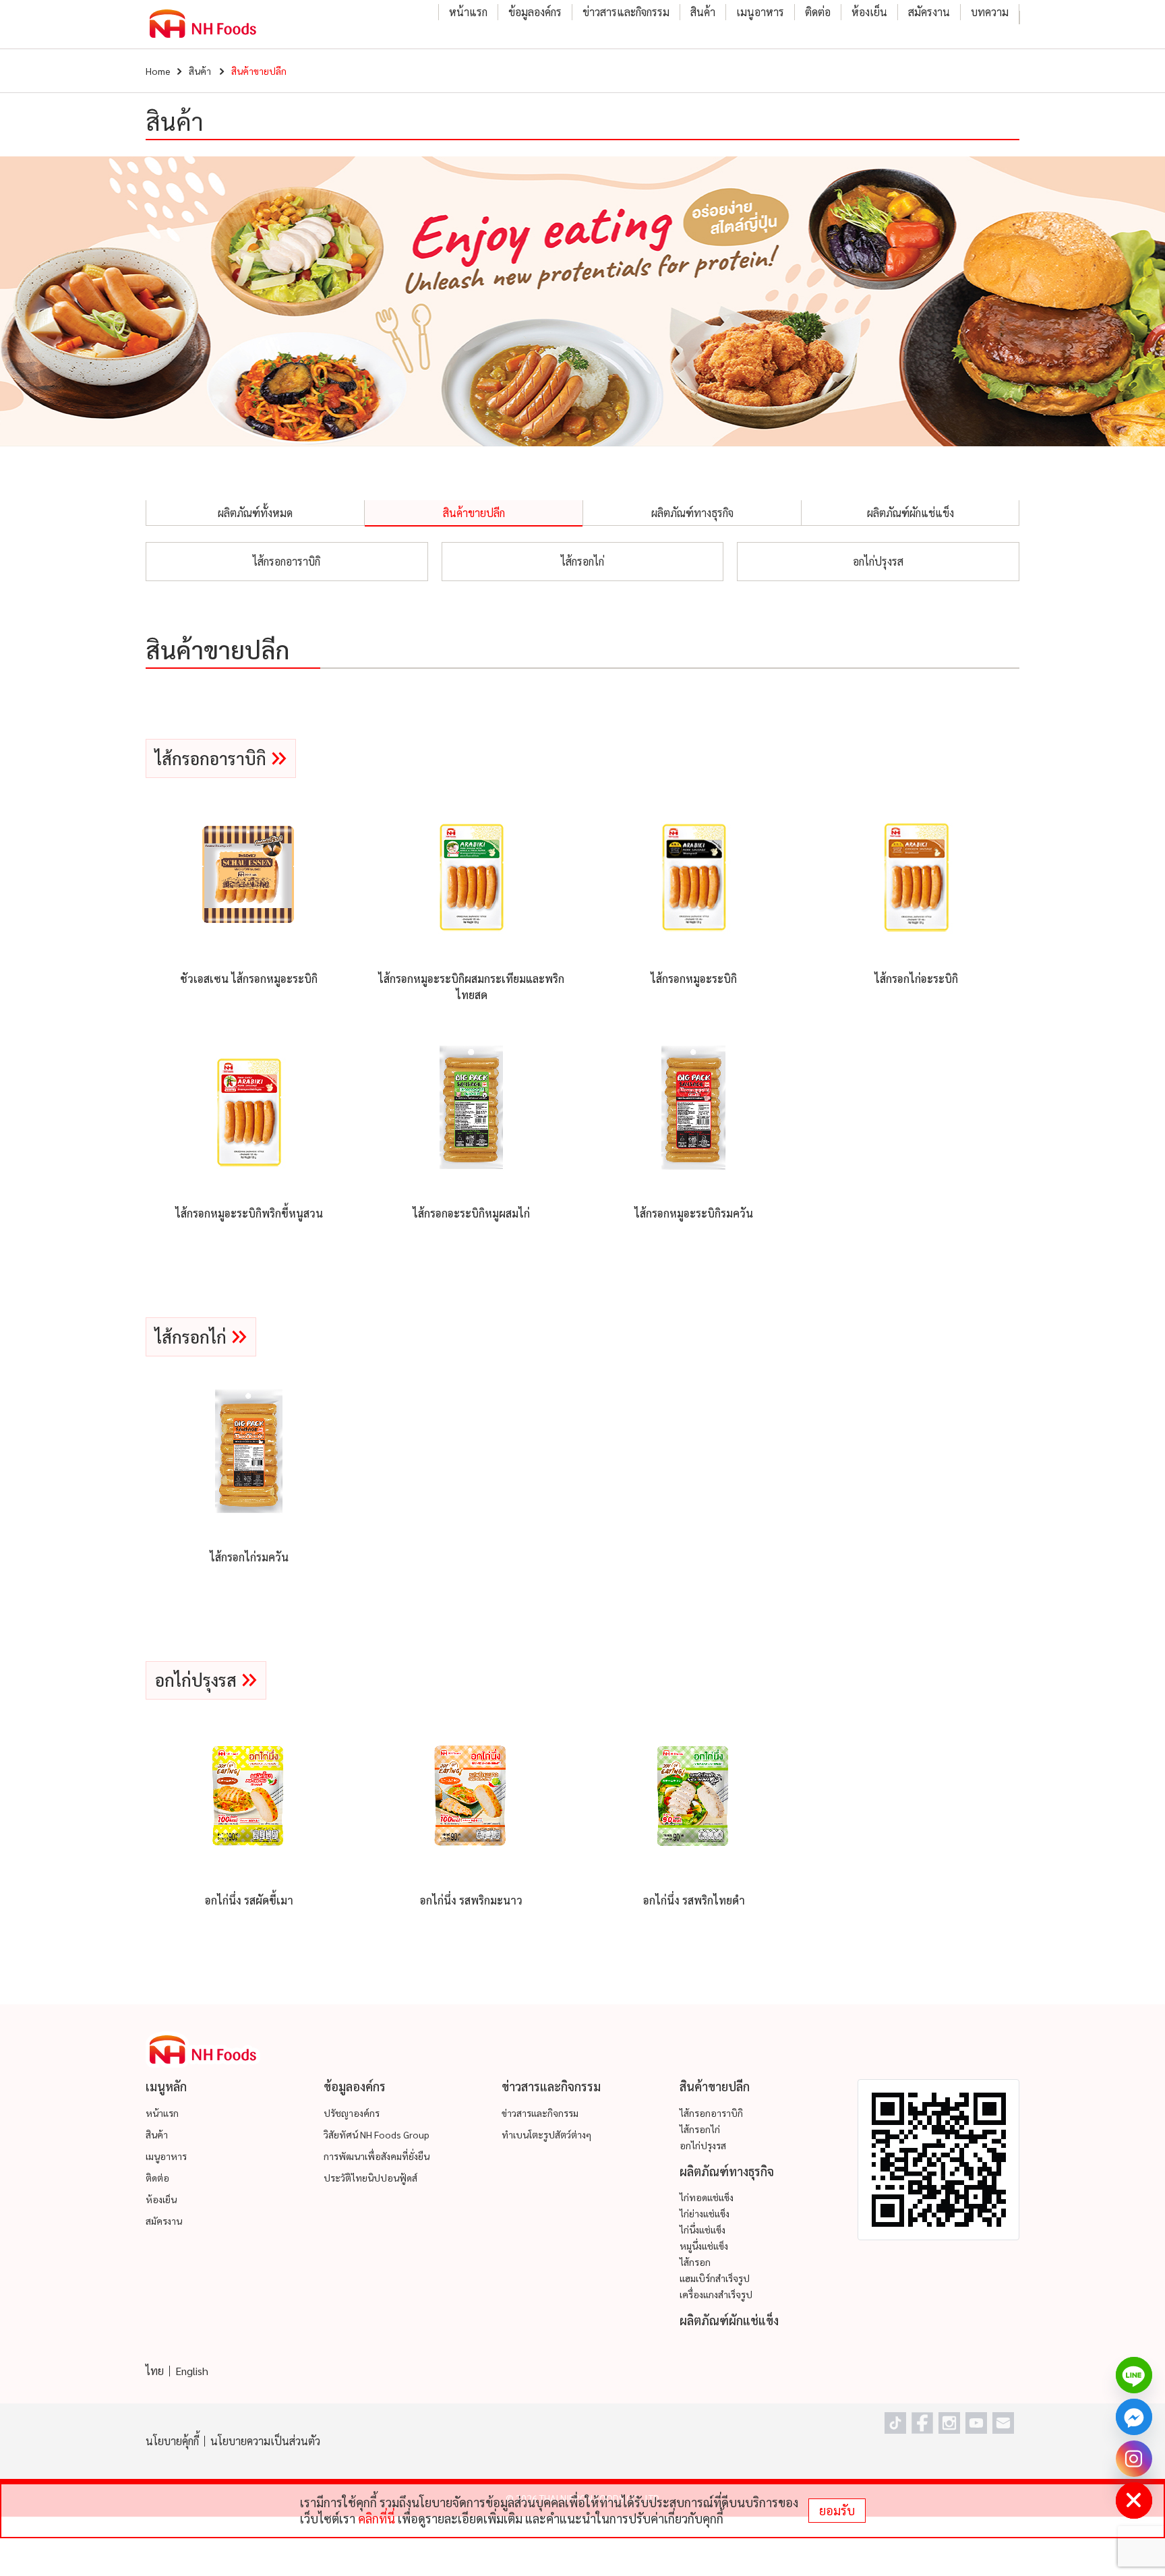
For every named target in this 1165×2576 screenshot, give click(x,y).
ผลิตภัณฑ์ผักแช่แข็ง (910, 513)
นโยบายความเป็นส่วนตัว (265, 2441)
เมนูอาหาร (760, 12)
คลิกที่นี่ (377, 2518)
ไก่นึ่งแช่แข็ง (703, 2229)
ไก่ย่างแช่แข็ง (705, 2213)
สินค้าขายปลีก (474, 513)
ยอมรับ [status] (837, 2510)
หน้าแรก (468, 12)
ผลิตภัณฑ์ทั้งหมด (255, 513)
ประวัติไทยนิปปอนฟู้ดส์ (370, 2178)
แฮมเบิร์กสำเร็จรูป (715, 2278)
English (192, 2371)
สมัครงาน (929, 12)
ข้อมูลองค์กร (535, 12)
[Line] (1134, 2375)
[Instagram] (1134, 2459)
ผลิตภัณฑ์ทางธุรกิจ (692, 513)
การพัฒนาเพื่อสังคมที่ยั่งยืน (377, 2156)
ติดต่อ (818, 12)
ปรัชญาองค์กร (352, 2113)
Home (158, 71)
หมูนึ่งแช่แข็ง (704, 2246)
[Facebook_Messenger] (1134, 2417)
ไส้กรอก (695, 2262)
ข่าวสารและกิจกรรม (626, 12)
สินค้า (703, 12)
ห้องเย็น (869, 12)
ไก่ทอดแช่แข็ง (707, 2197)
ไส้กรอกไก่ (582, 561)
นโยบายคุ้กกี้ (172, 2441)
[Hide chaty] (1134, 2500)
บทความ (990, 12)
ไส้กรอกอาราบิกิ (287, 561)
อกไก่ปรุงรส (878, 561)
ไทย (155, 2371)
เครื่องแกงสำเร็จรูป (716, 2294)
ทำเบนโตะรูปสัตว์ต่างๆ (546, 2134)
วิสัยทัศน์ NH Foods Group (377, 2134)
